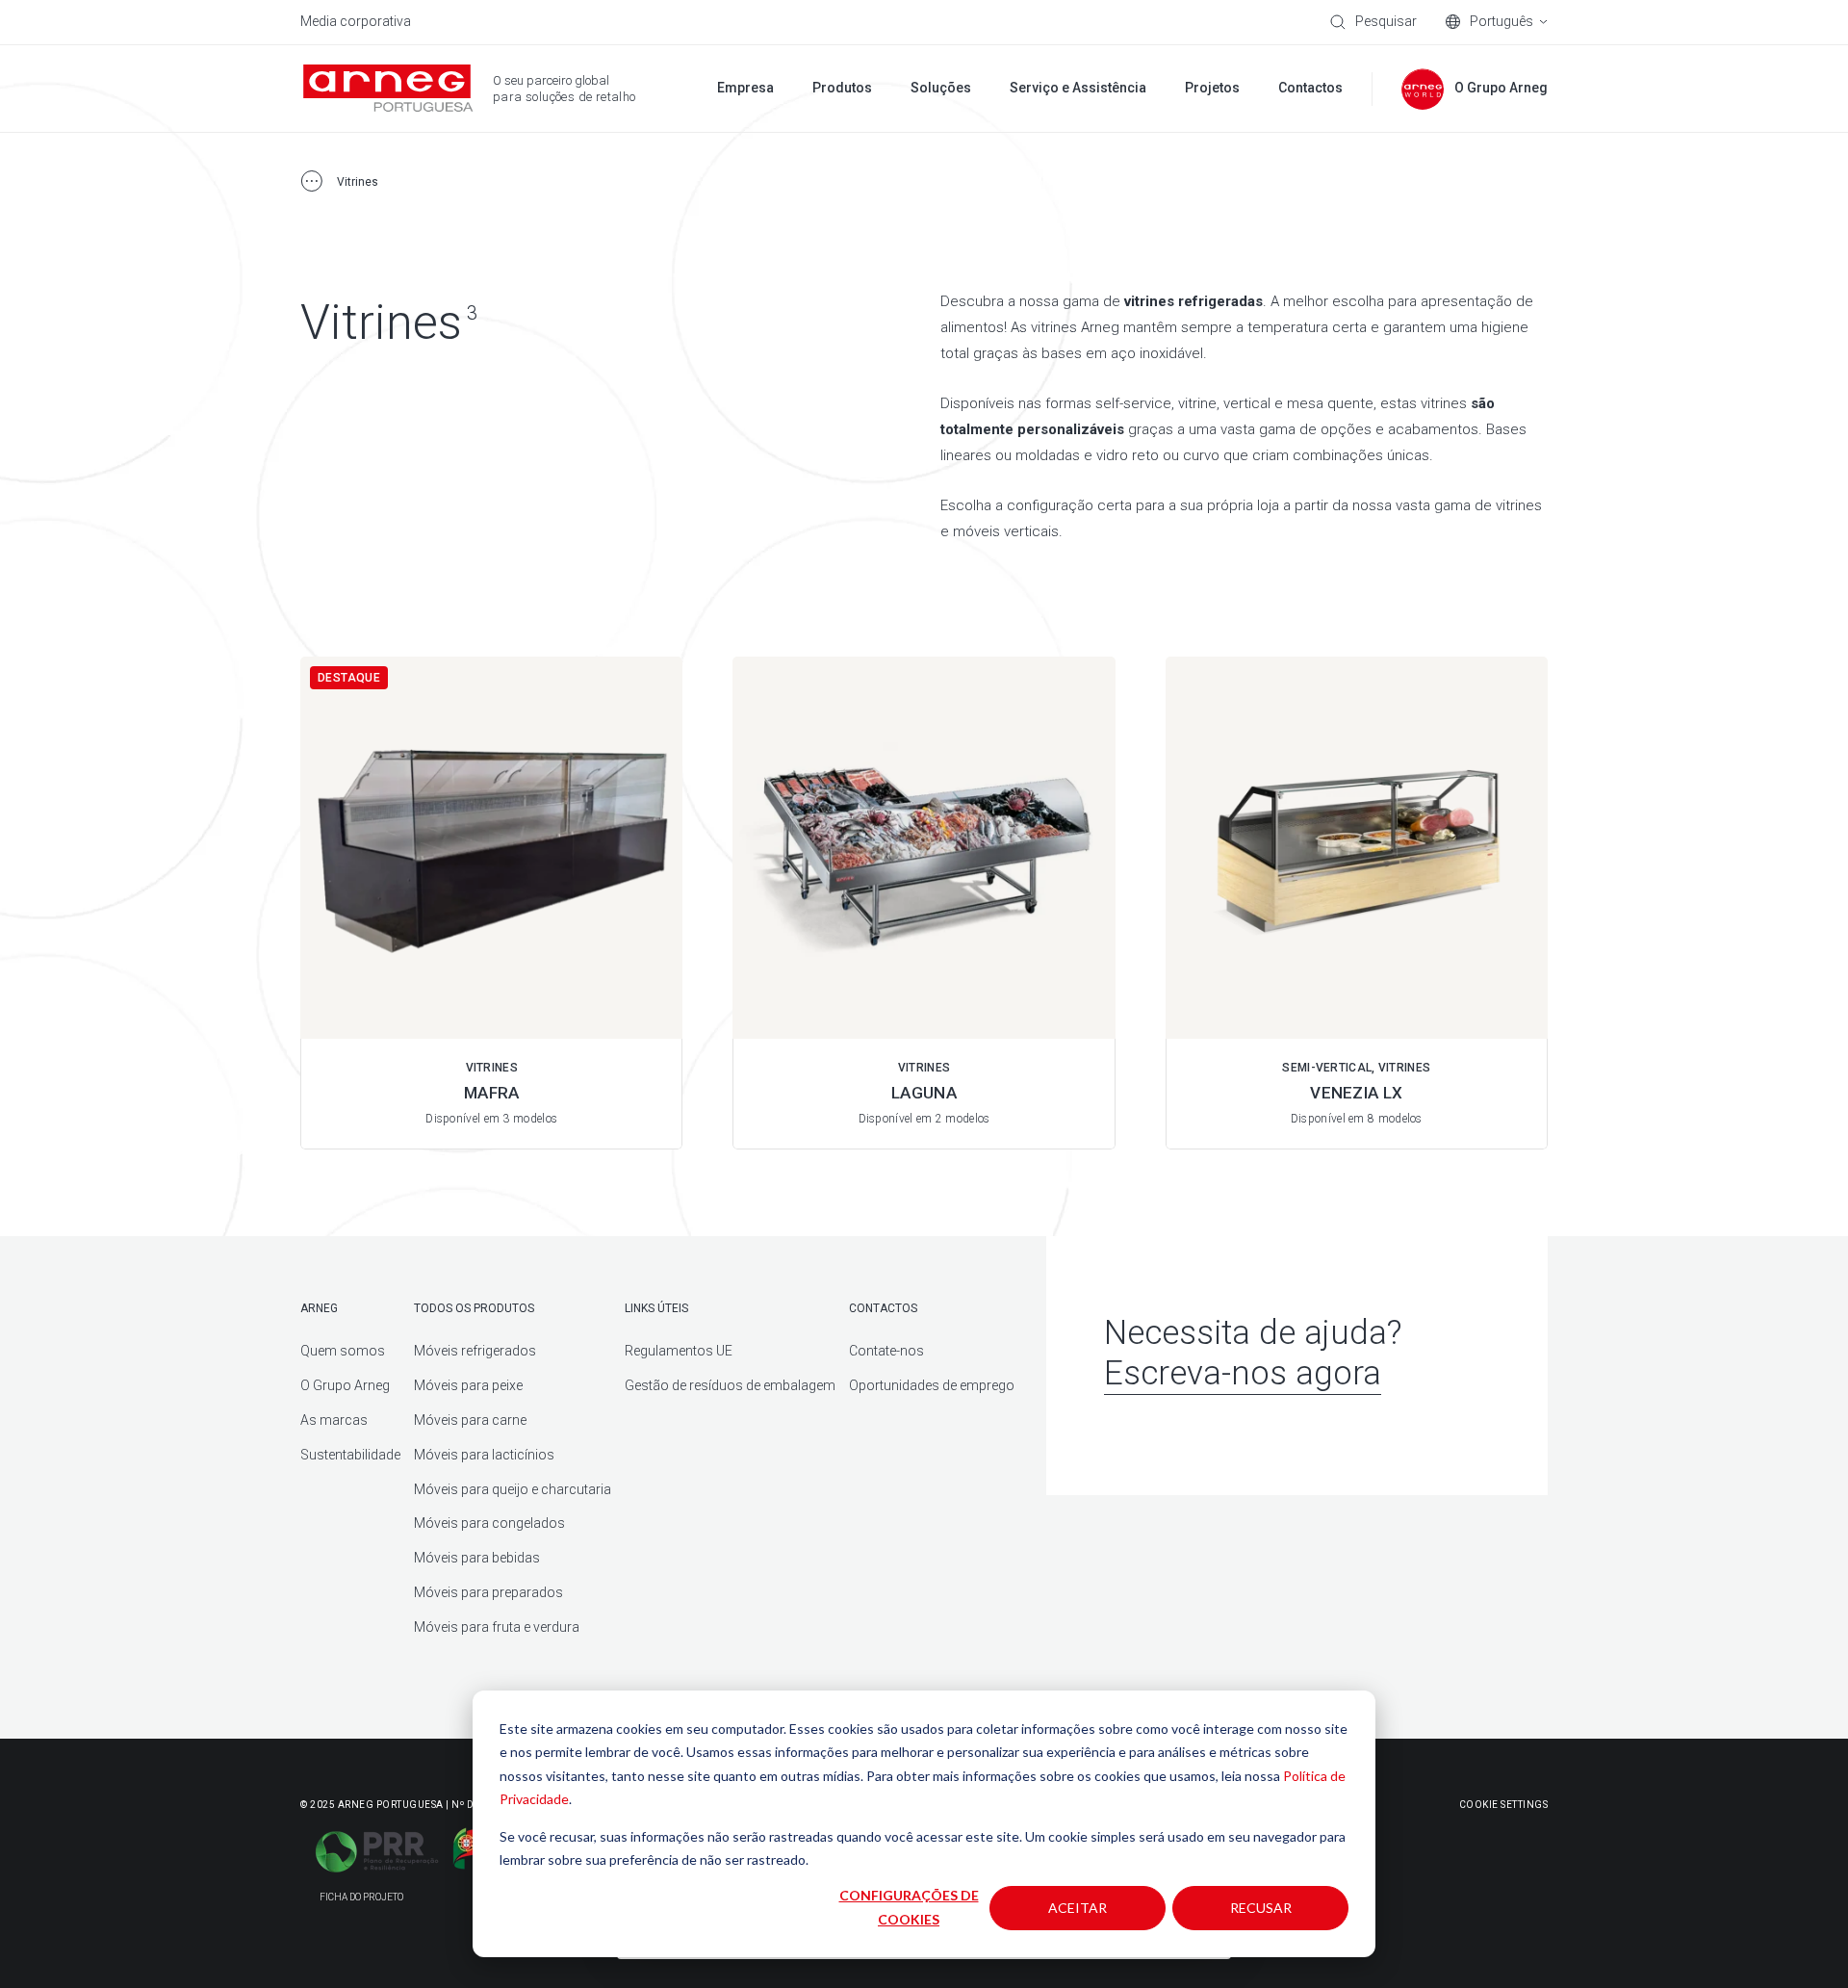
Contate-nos (886, 1351)
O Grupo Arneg (345, 1385)
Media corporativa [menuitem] (356, 21)
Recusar (1261, 1908)
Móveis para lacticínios (484, 1455)
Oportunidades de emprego (932, 1385)
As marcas (334, 1420)
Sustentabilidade (350, 1455)
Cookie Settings (1504, 1805)
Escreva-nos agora (1243, 1373)
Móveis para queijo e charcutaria (513, 1489)
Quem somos (343, 1351)
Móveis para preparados (488, 1592)
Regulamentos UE (679, 1351)
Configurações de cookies (909, 1907)
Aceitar (1078, 1908)
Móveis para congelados (489, 1523)
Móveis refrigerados (475, 1351)
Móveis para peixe (468, 1385)
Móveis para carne (470, 1420)
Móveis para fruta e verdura (497, 1627)
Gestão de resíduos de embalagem (730, 1385)
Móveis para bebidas (477, 1558)
